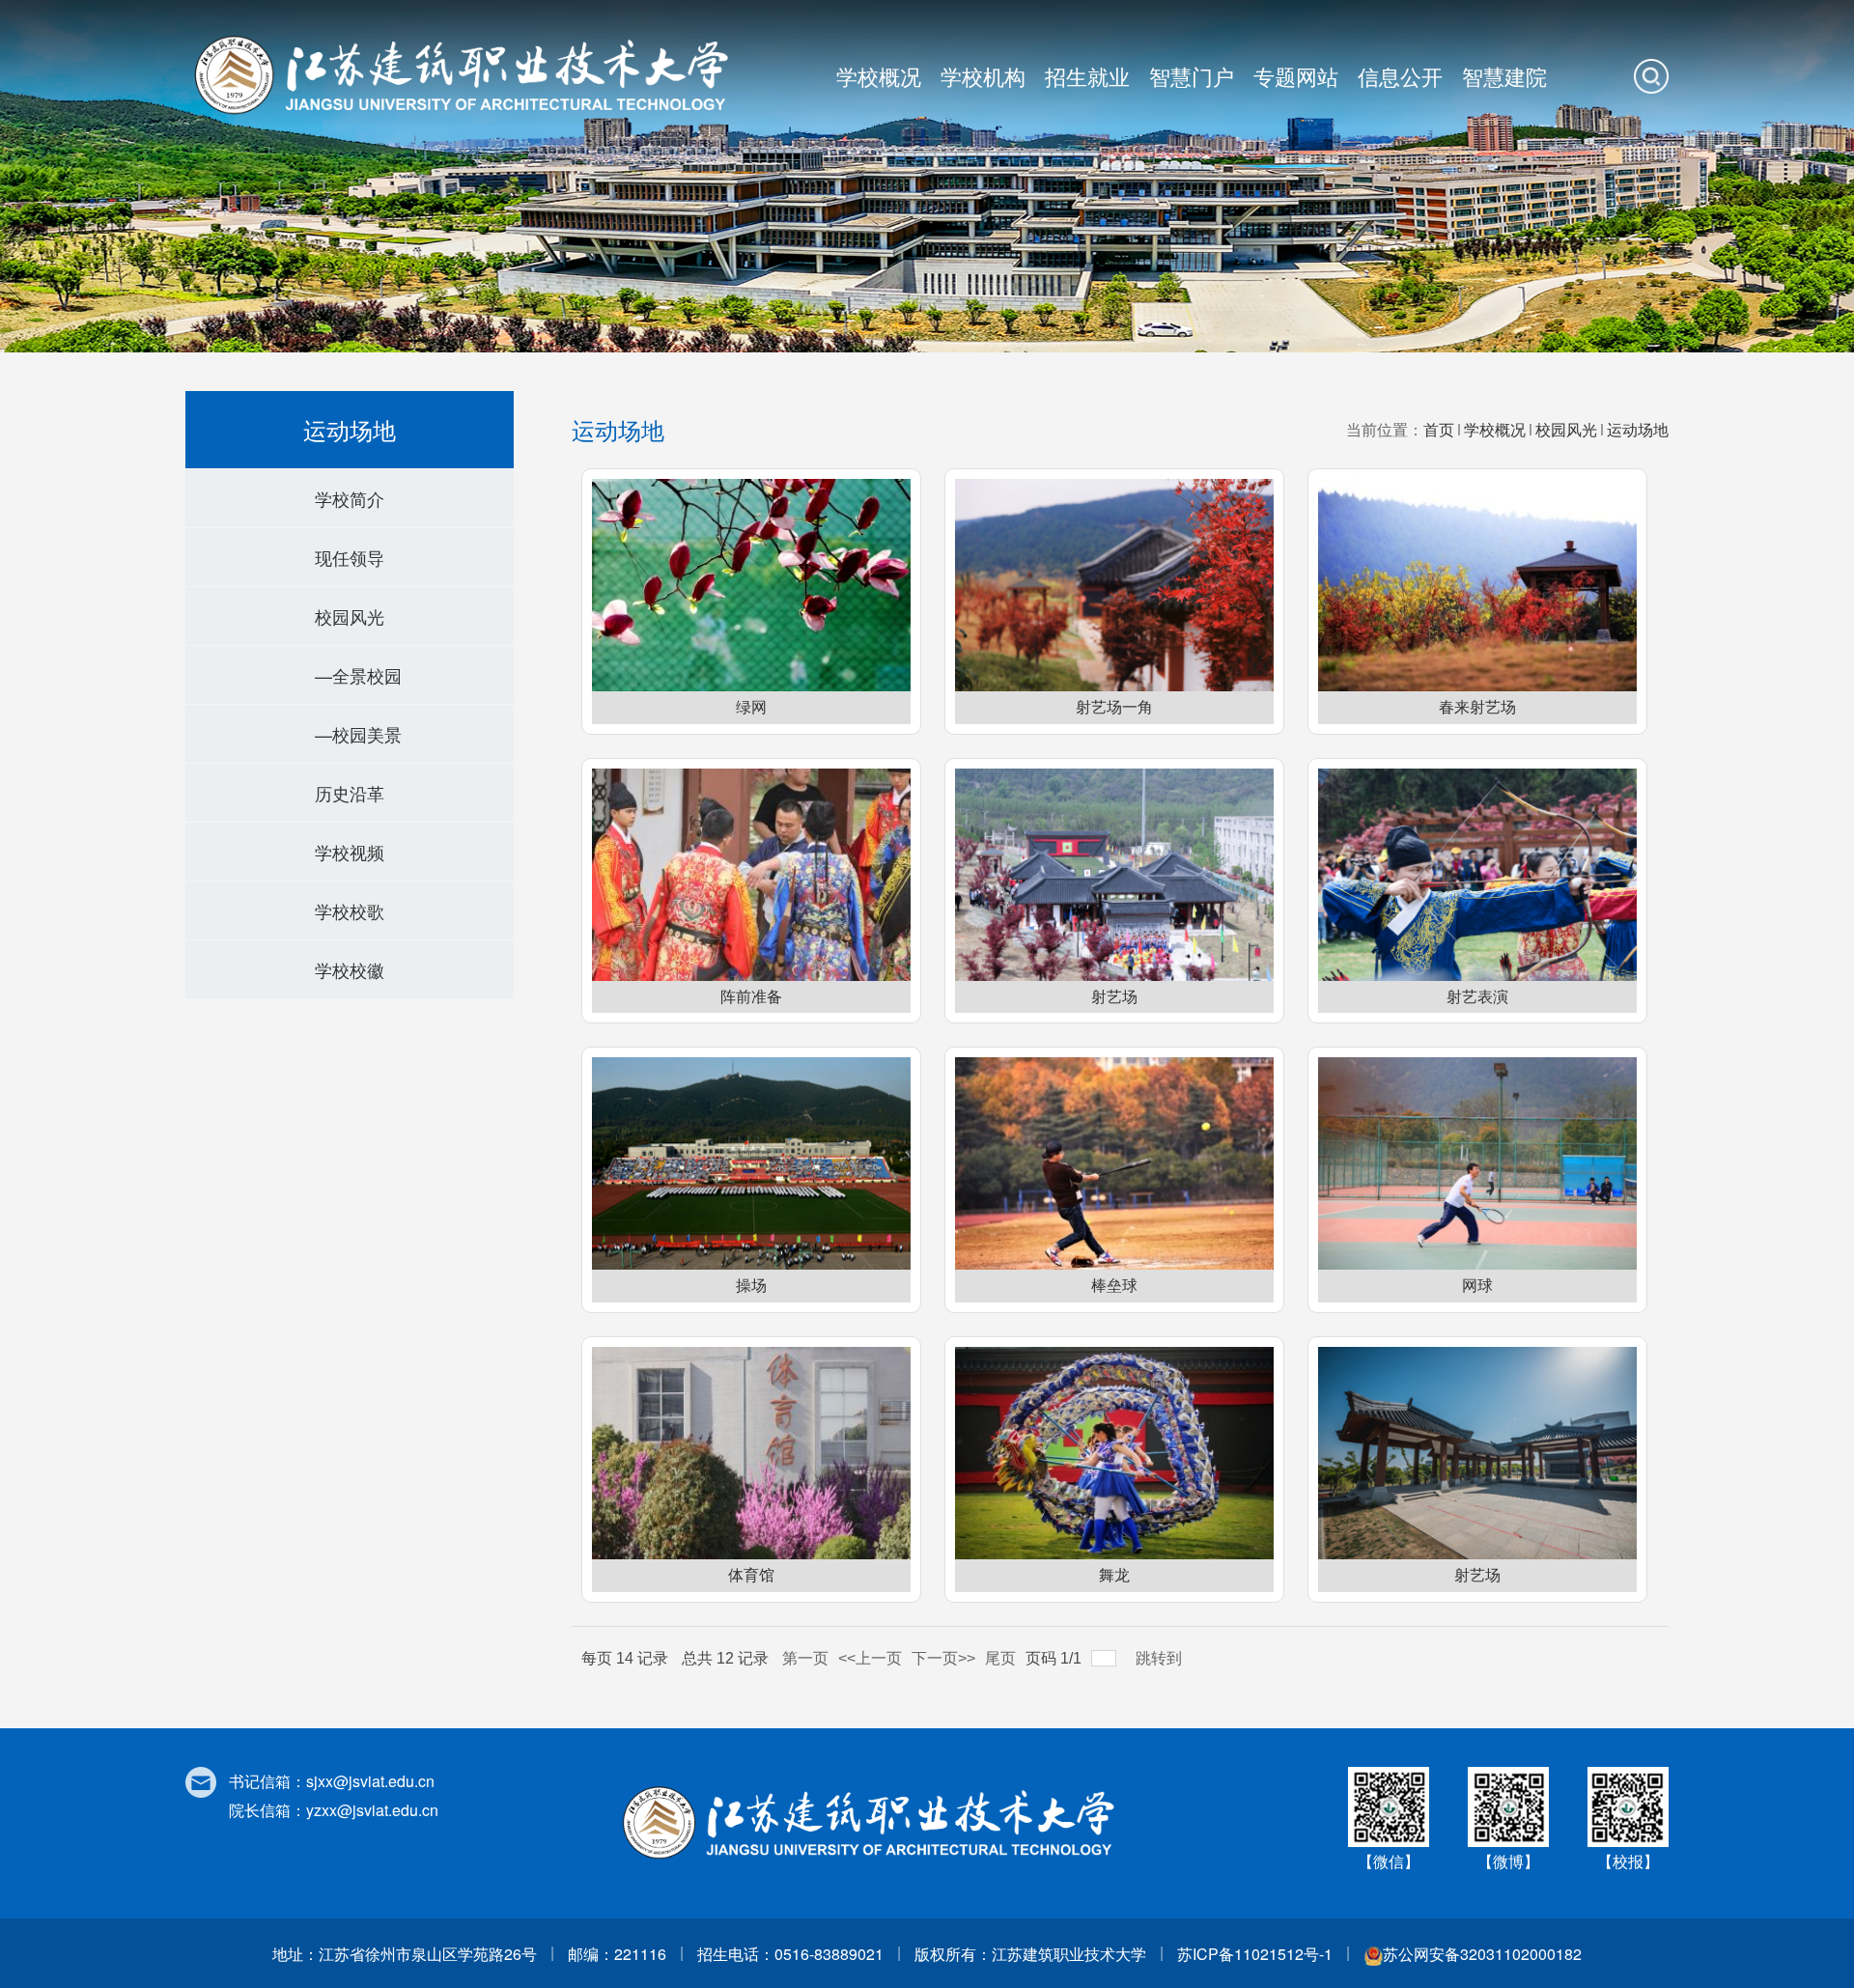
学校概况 (879, 76)
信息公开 (1400, 76)
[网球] (1477, 1163)
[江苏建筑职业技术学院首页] (467, 73)
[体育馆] (751, 1453)
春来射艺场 (1477, 707)
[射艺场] (1114, 875)
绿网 (751, 707)
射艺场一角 (1114, 707)
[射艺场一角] (1114, 585)
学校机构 (983, 76)
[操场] (751, 1163)
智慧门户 (1192, 76)
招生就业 (1087, 76)
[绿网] (751, 585)
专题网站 (1296, 76)
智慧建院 (1504, 76)
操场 (751, 1286)
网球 (1477, 1286)
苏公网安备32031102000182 (1482, 1954)
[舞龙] (1114, 1453)
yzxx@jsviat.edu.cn (372, 1810)
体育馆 (751, 1575)
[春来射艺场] (1477, 585)
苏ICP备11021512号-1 (1255, 1954)
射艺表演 (1477, 997)
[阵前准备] (751, 875)
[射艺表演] (1477, 875)
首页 (1439, 429)
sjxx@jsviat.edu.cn (370, 1781)
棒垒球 (1114, 1286)
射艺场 (1114, 997)
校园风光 (1566, 429)
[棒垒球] (1114, 1163)
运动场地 (1638, 429)
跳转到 (1161, 1658)
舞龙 (1114, 1575)
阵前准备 (751, 997)
